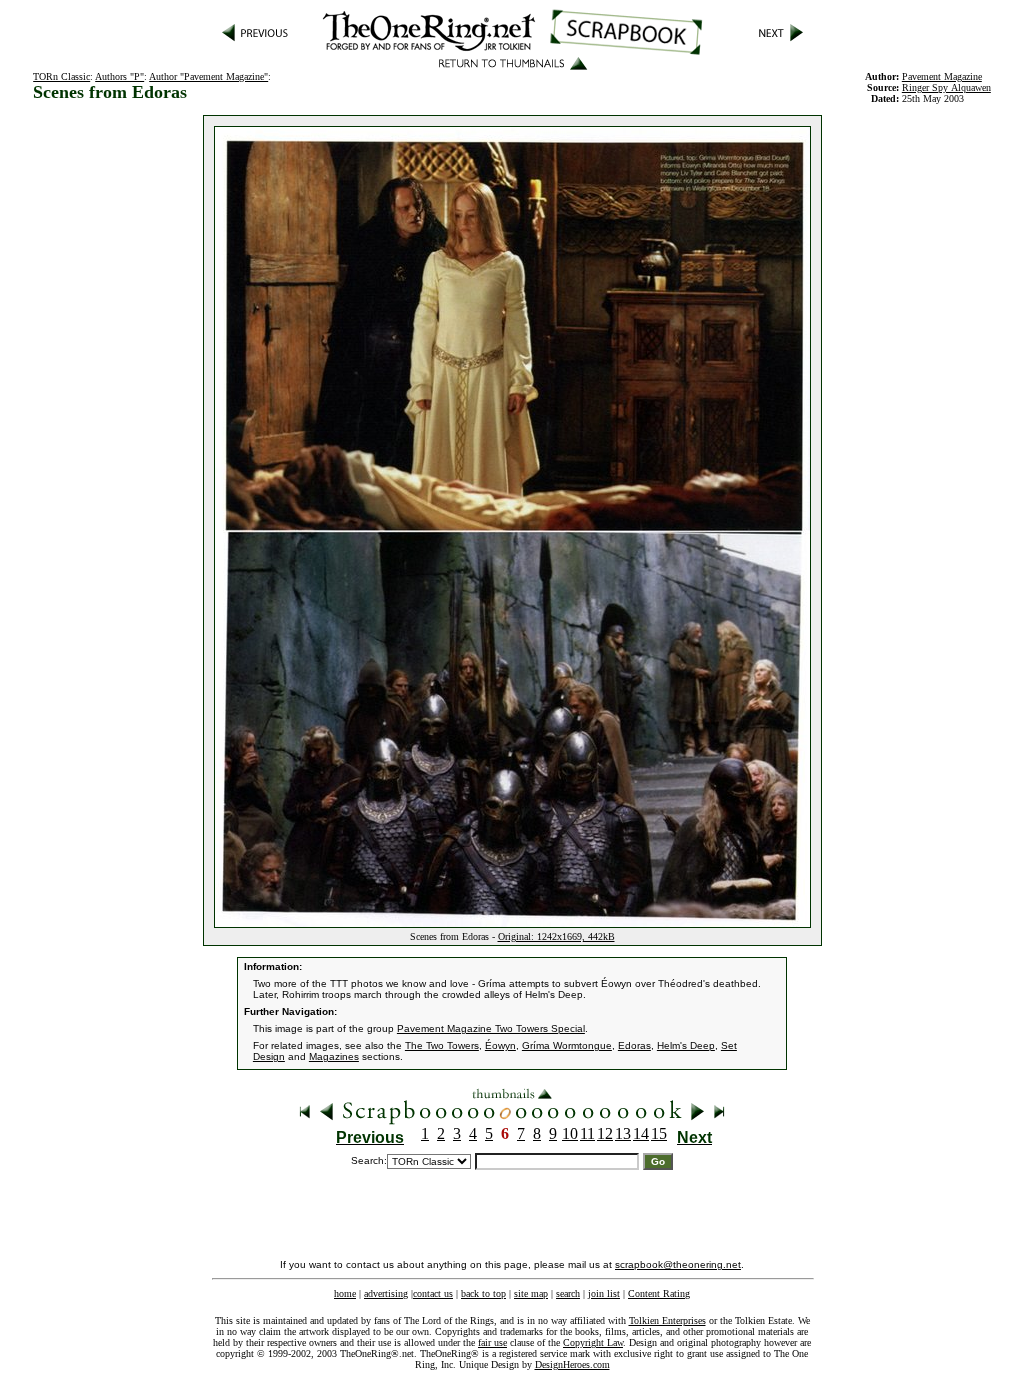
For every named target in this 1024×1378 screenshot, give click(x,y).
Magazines (334, 1056)
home (345, 1293)
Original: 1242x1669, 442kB (556, 936)
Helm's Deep (686, 1045)
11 (587, 1133)
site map (531, 1293)
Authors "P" (119, 76)
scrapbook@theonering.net (678, 1264)
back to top (483, 1293)
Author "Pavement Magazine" (208, 76)
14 (641, 1133)
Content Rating (659, 1293)
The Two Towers (442, 1045)
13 (623, 1133)
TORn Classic (61, 76)
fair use (492, 1342)
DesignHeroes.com (572, 1364)
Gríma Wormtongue (567, 1045)
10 (570, 1133)
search (568, 1293)
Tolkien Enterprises (667, 1320)
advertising (386, 1293)
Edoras (634, 1045)
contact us (433, 1293)
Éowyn (500, 1045)
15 (659, 1133)
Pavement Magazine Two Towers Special (491, 1028)
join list (604, 1293)
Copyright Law (593, 1342)
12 (605, 1133)
